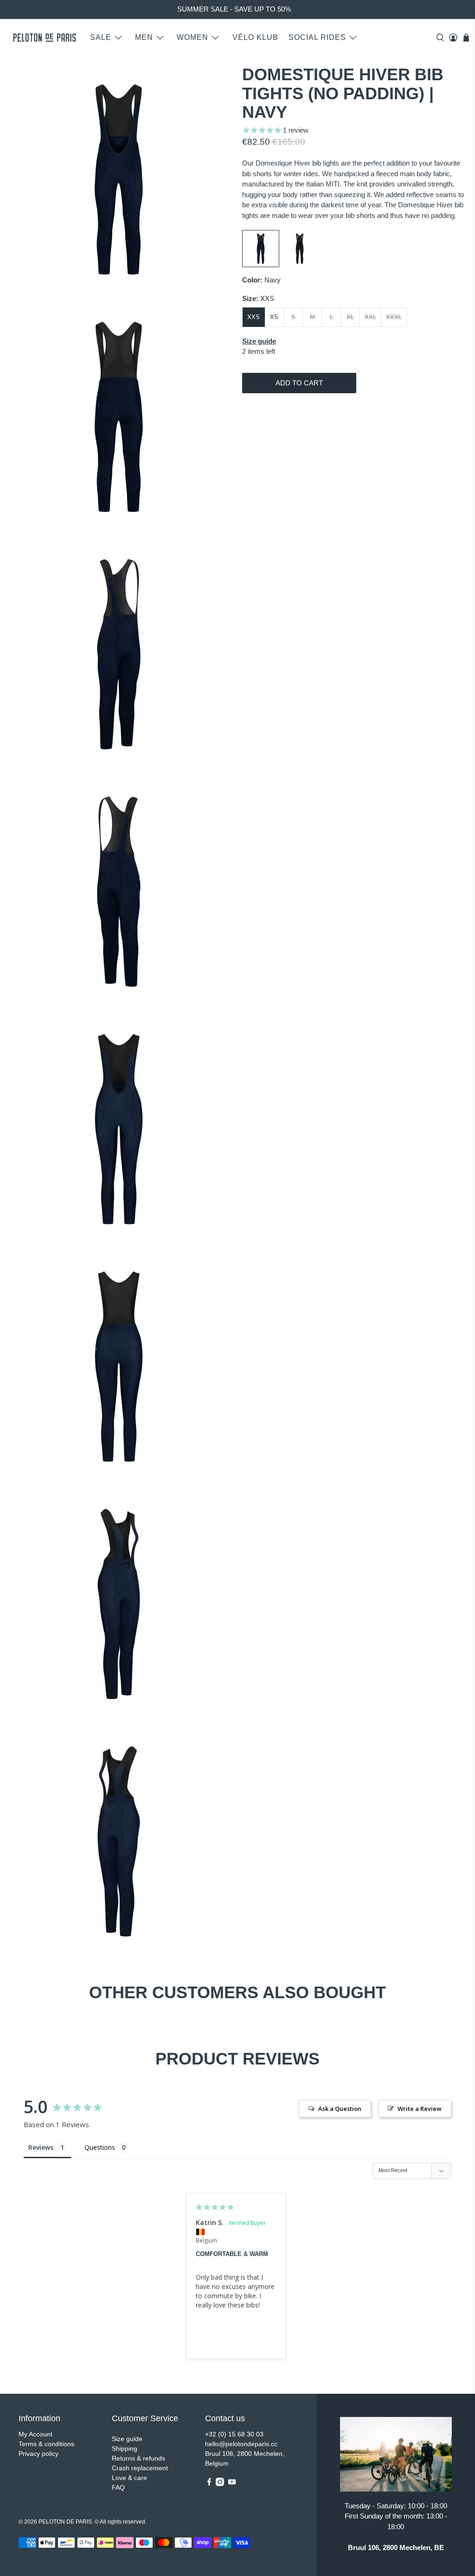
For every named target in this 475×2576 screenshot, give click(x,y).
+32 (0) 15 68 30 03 (234, 2434)
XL (350, 317)
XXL (370, 317)
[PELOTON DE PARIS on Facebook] (209, 2484)
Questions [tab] (100, 2147)
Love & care (129, 2478)
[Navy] (261, 265)
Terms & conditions (46, 2444)
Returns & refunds (138, 2458)
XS (274, 317)
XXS (254, 317)
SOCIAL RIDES (317, 37)
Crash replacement (140, 2468)
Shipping (125, 2448)
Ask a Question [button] (340, 2109)
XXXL (394, 317)
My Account (35, 2434)
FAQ (118, 2487)
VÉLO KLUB (255, 37)
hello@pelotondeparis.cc (241, 2444)
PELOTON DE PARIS (65, 2522)
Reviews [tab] (41, 2147)
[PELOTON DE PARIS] (45, 38)
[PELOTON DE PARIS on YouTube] (232, 2484)
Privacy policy (39, 2454)
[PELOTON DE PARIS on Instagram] (220, 2484)
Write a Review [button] (420, 2109)
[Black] (300, 265)
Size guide (127, 2439)
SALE (101, 37)
